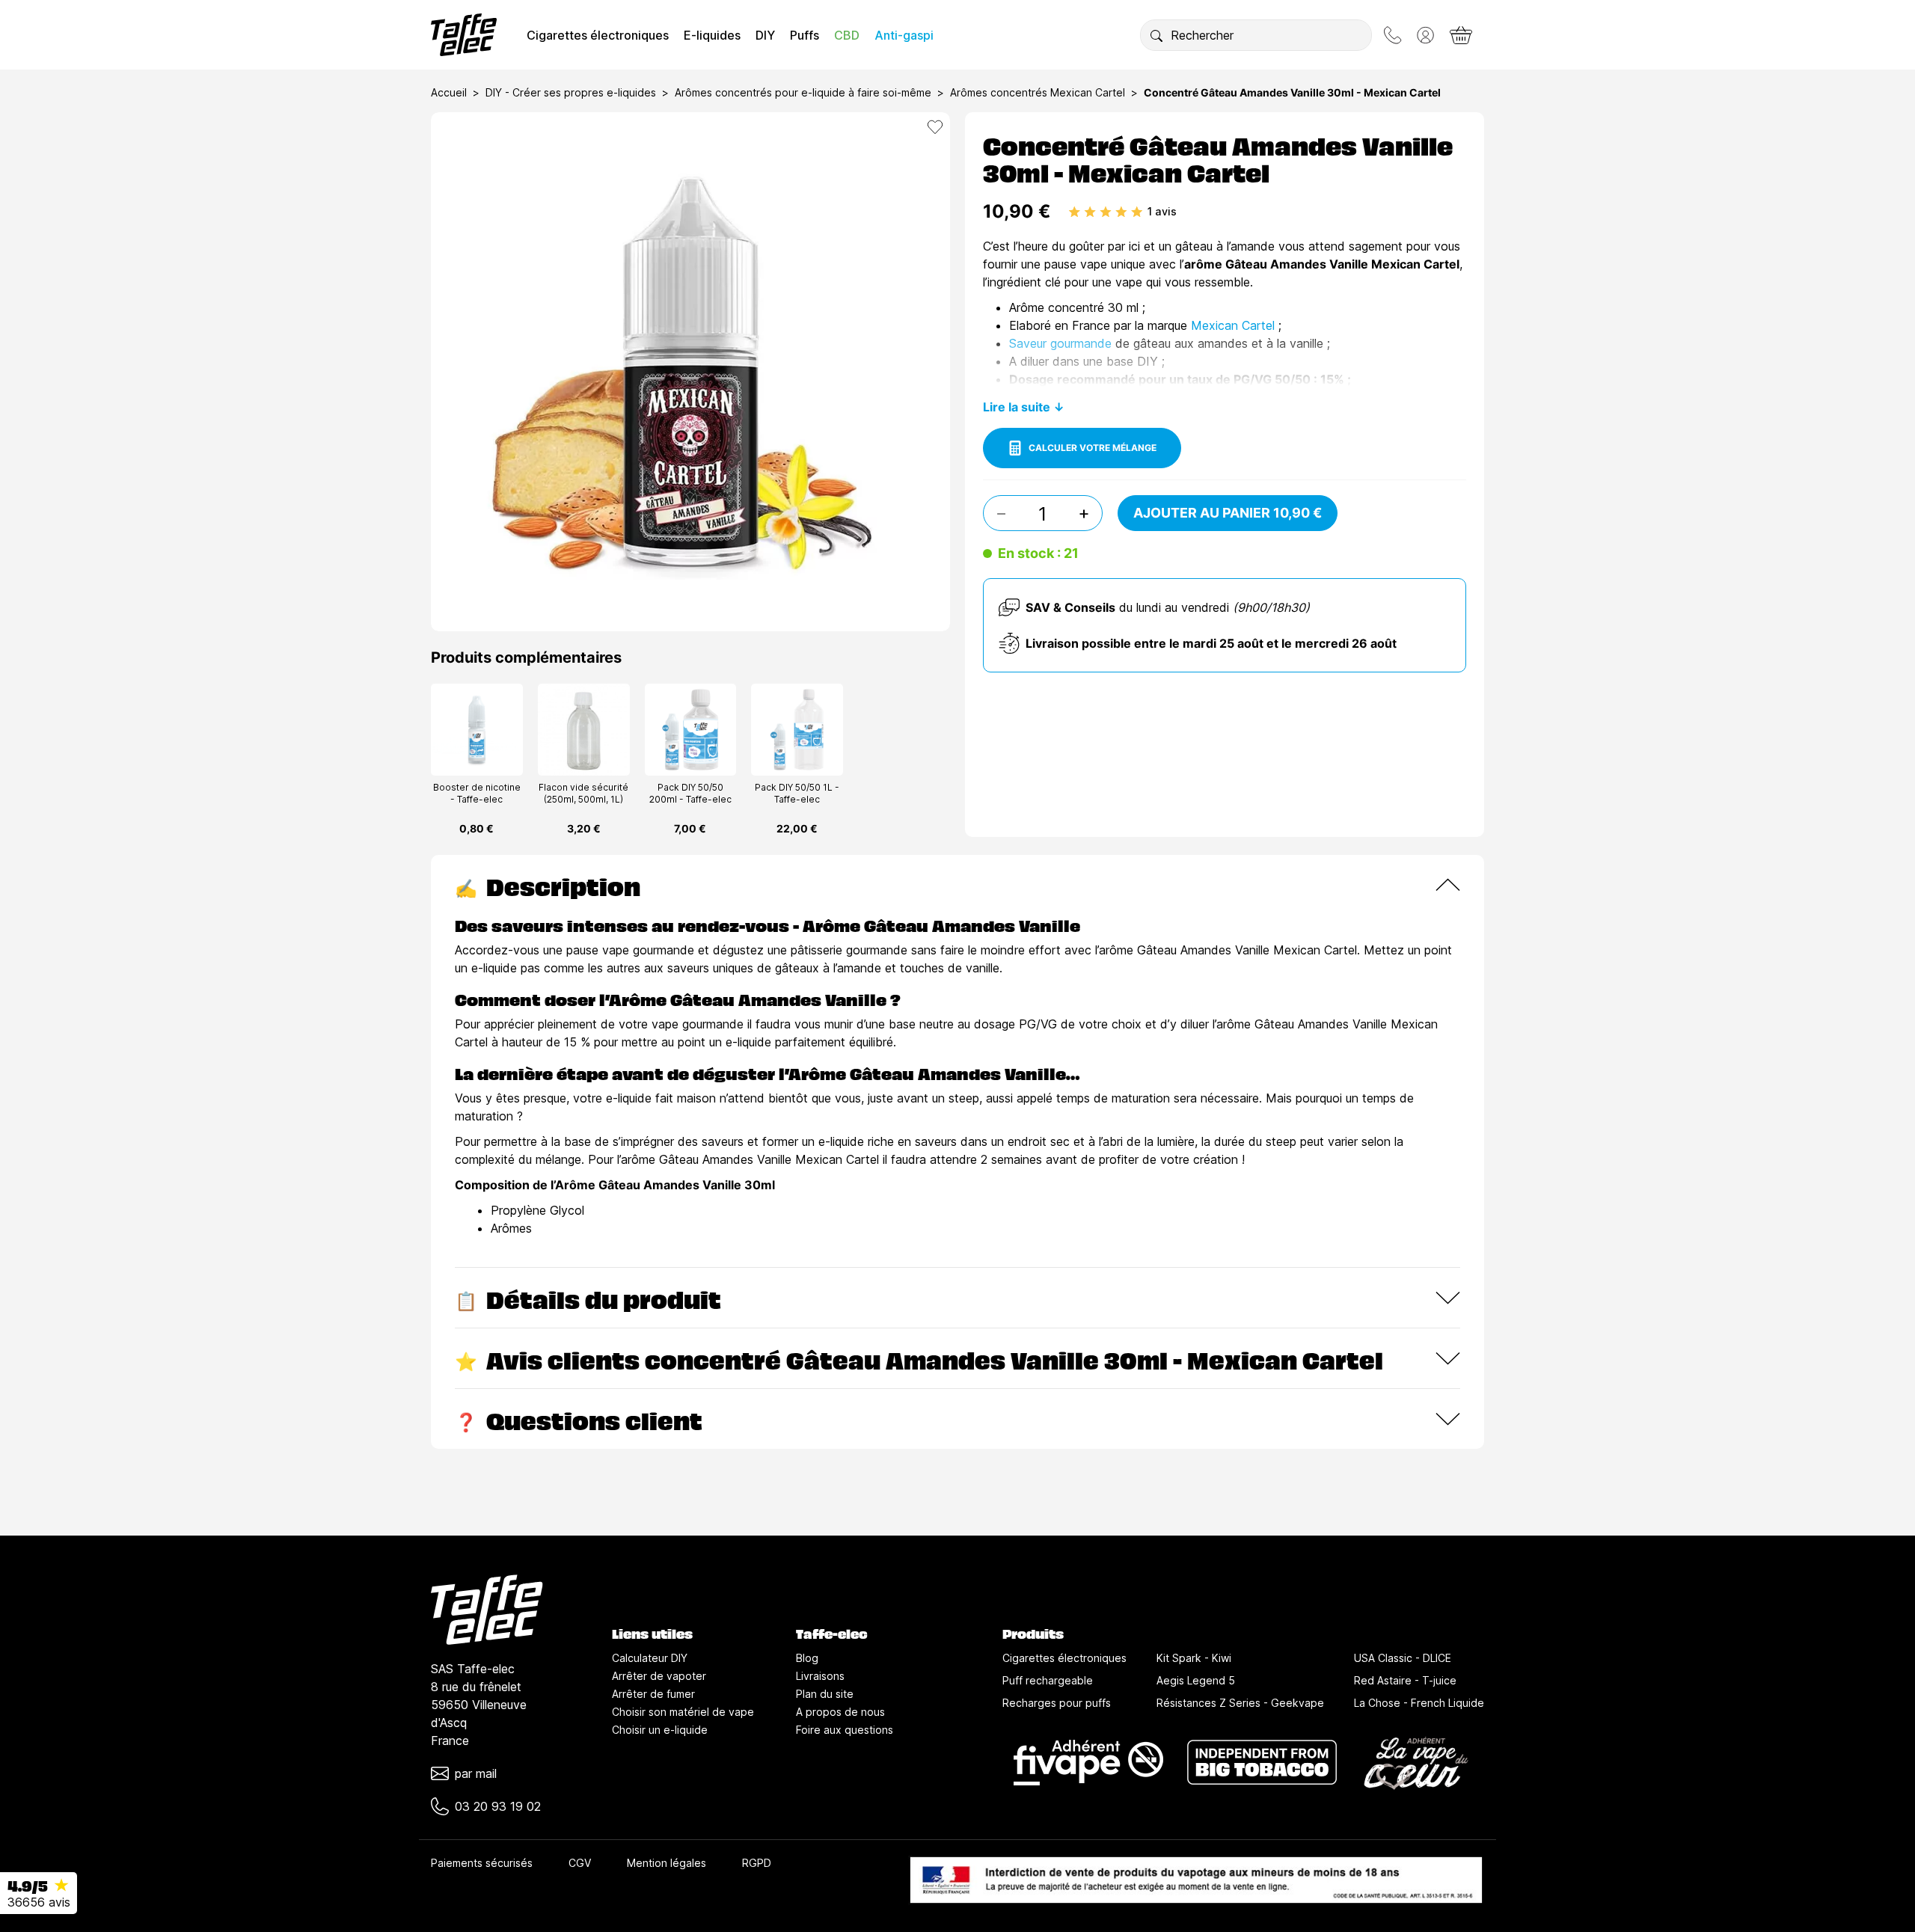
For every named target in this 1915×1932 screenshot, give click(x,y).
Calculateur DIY (650, 1658)
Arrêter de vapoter (659, 1676)
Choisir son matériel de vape (683, 1712)
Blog (807, 1658)
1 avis (1162, 211)
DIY (765, 35)
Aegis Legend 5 (1196, 1680)
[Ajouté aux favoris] (935, 127)
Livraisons (820, 1676)
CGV (580, 1863)
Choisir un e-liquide (660, 1730)
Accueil (449, 92)
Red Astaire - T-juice (1405, 1680)
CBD (847, 35)
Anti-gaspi (904, 35)
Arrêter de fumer (653, 1694)
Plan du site (825, 1694)
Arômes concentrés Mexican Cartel (1038, 92)
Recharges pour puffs (1057, 1703)
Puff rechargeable (1048, 1680)
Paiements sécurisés (482, 1863)
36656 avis (39, 1902)
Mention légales (667, 1863)
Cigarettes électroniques (598, 35)
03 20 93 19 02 (498, 1806)
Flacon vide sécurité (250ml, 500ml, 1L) (583, 793)
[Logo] (464, 35)
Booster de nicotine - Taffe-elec (477, 793)
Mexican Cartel (1233, 325)
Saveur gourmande (1060, 343)
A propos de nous (840, 1712)
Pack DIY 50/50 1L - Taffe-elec (797, 793)
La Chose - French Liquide (1419, 1703)
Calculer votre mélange (1093, 448)
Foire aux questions (845, 1730)
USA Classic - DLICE (1403, 1658)
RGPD (757, 1863)
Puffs (805, 35)
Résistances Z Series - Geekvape (1240, 1703)
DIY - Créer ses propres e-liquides (571, 92)
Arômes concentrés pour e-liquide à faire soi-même (803, 92)
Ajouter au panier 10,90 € (1228, 513)
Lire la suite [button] (1017, 407)
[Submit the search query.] (1156, 35)
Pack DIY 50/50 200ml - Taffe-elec (690, 793)
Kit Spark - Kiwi (1194, 1658)
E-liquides (712, 35)
